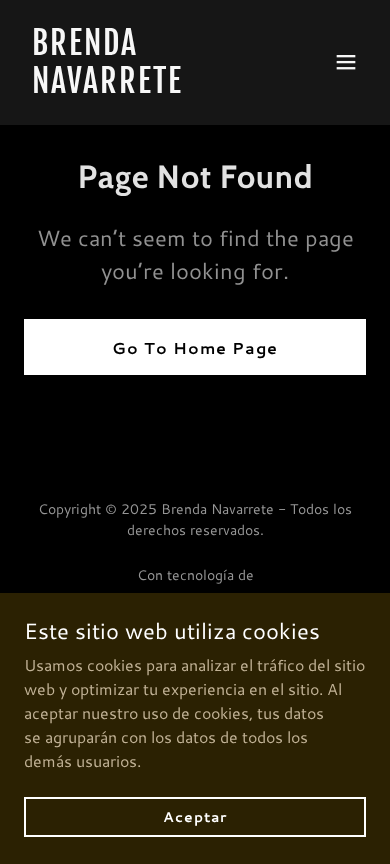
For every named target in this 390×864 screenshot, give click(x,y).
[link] (143, 86)
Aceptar (194, 816)
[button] (346, 62)
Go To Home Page (195, 347)
